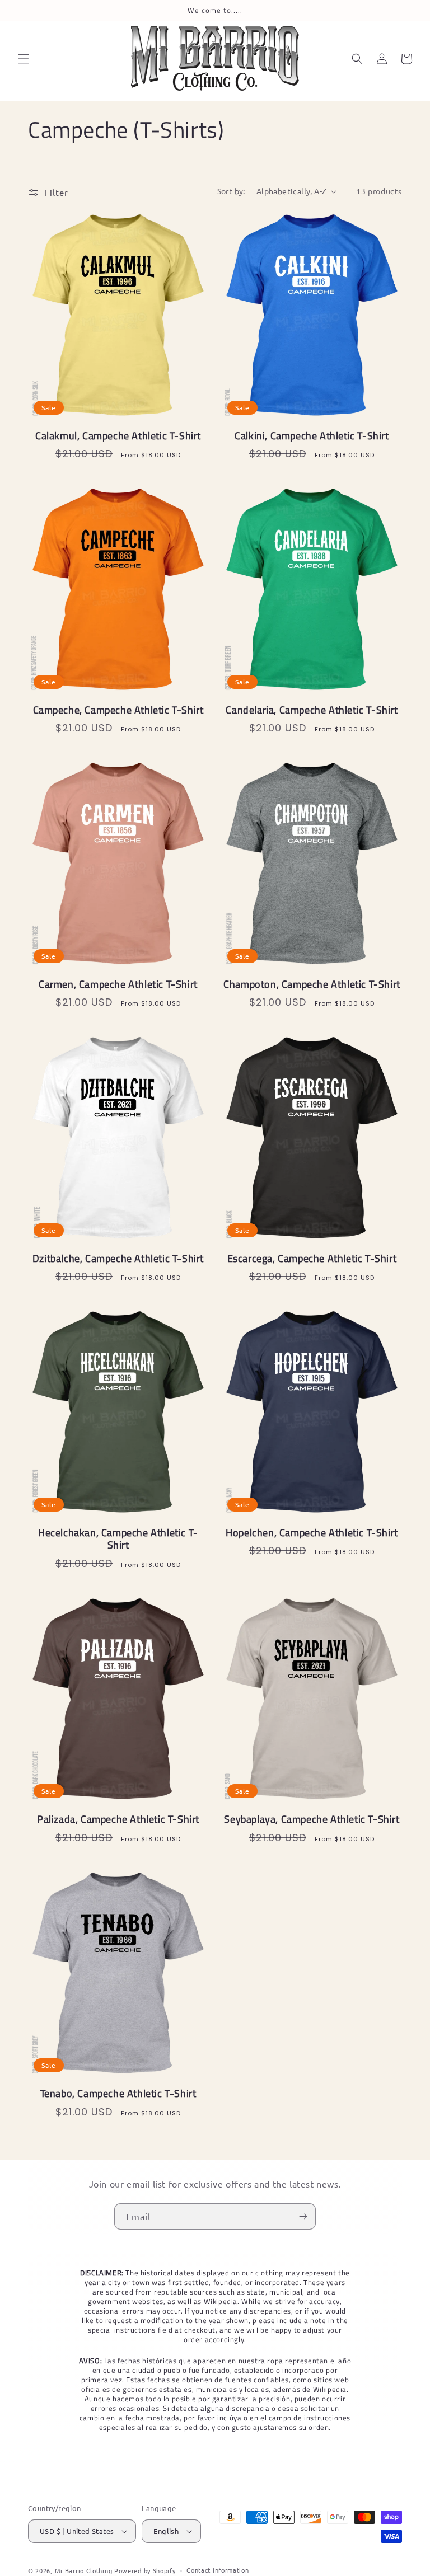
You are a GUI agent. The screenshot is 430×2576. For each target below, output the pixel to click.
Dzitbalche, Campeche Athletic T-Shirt (118, 1259)
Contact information (218, 2570)
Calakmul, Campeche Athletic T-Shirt (118, 436)
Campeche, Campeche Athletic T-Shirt (118, 710)
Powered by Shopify (145, 2570)
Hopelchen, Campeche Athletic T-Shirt (312, 1533)
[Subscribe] (303, 2216)
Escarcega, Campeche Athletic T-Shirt (312, 1259)
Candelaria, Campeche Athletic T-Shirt (312, 710)
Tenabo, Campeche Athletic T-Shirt (118, 2094)
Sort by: (231, 191)
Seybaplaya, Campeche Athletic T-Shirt (312, 1820)
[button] (24, 59)
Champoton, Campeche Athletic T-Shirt (312, 985)
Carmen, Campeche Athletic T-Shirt (118, 985)
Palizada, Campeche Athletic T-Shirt (118, 1820)
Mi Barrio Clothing (84, 2570)
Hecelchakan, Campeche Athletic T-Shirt (118, 1539)
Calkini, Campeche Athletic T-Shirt (312, 436)
